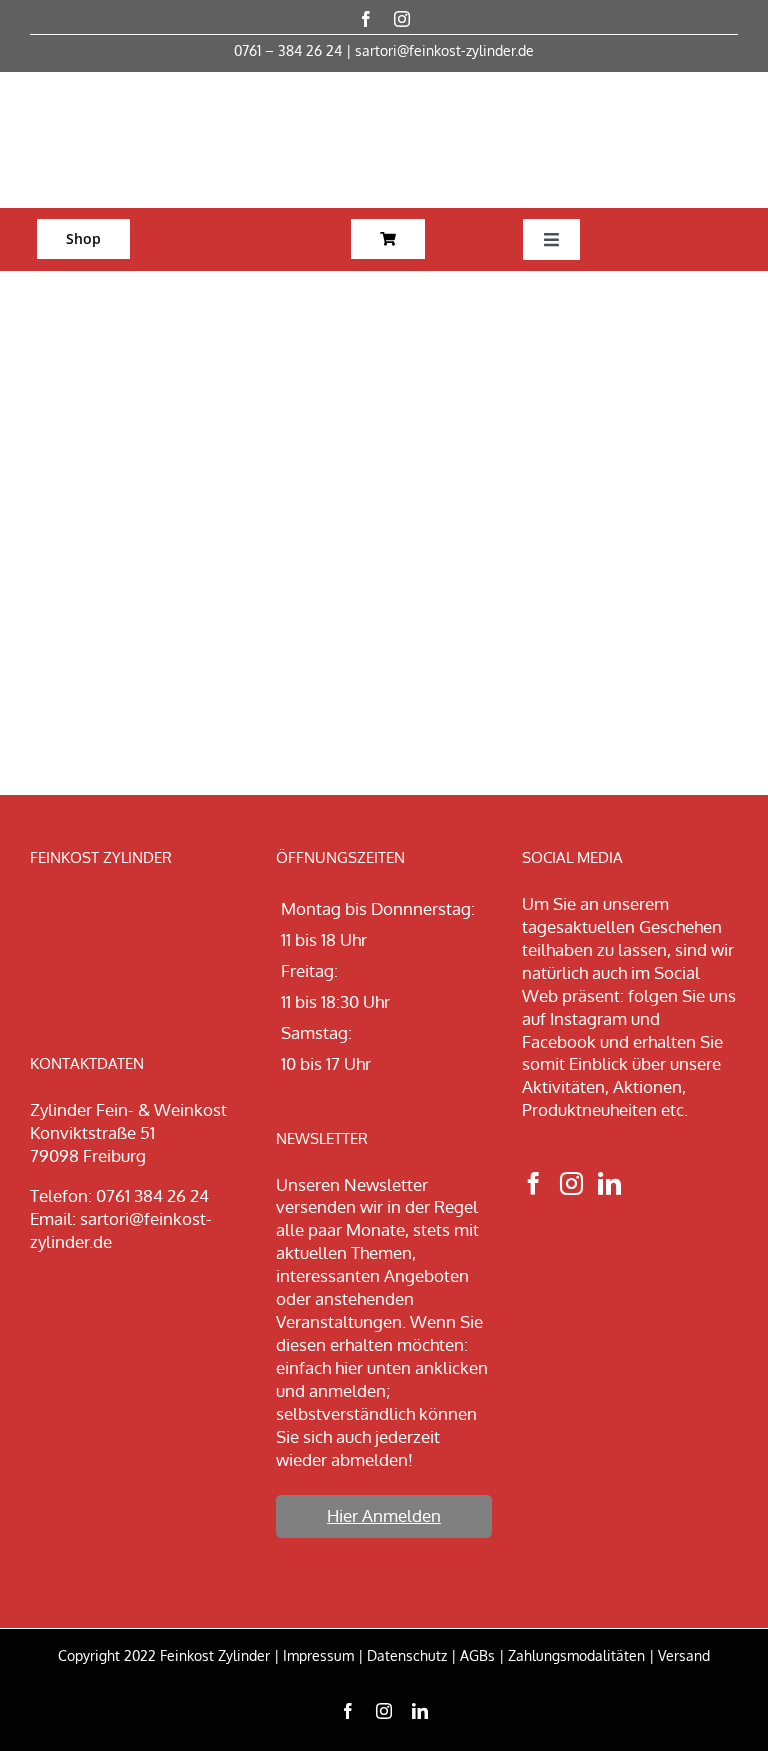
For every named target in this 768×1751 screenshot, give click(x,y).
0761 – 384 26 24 (288, 50)
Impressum (318, 1655)
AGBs (477, 1655)
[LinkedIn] (609, 1183)
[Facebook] (533, 1183)
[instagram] (402, 19)
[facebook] (366, 19)
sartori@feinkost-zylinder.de (444, 50)
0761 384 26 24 (152, 1195)
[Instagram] (571, 1183)
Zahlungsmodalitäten (576, 1655)
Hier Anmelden (384, 1515)
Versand (684, 1655)
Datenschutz (407, 1655)
